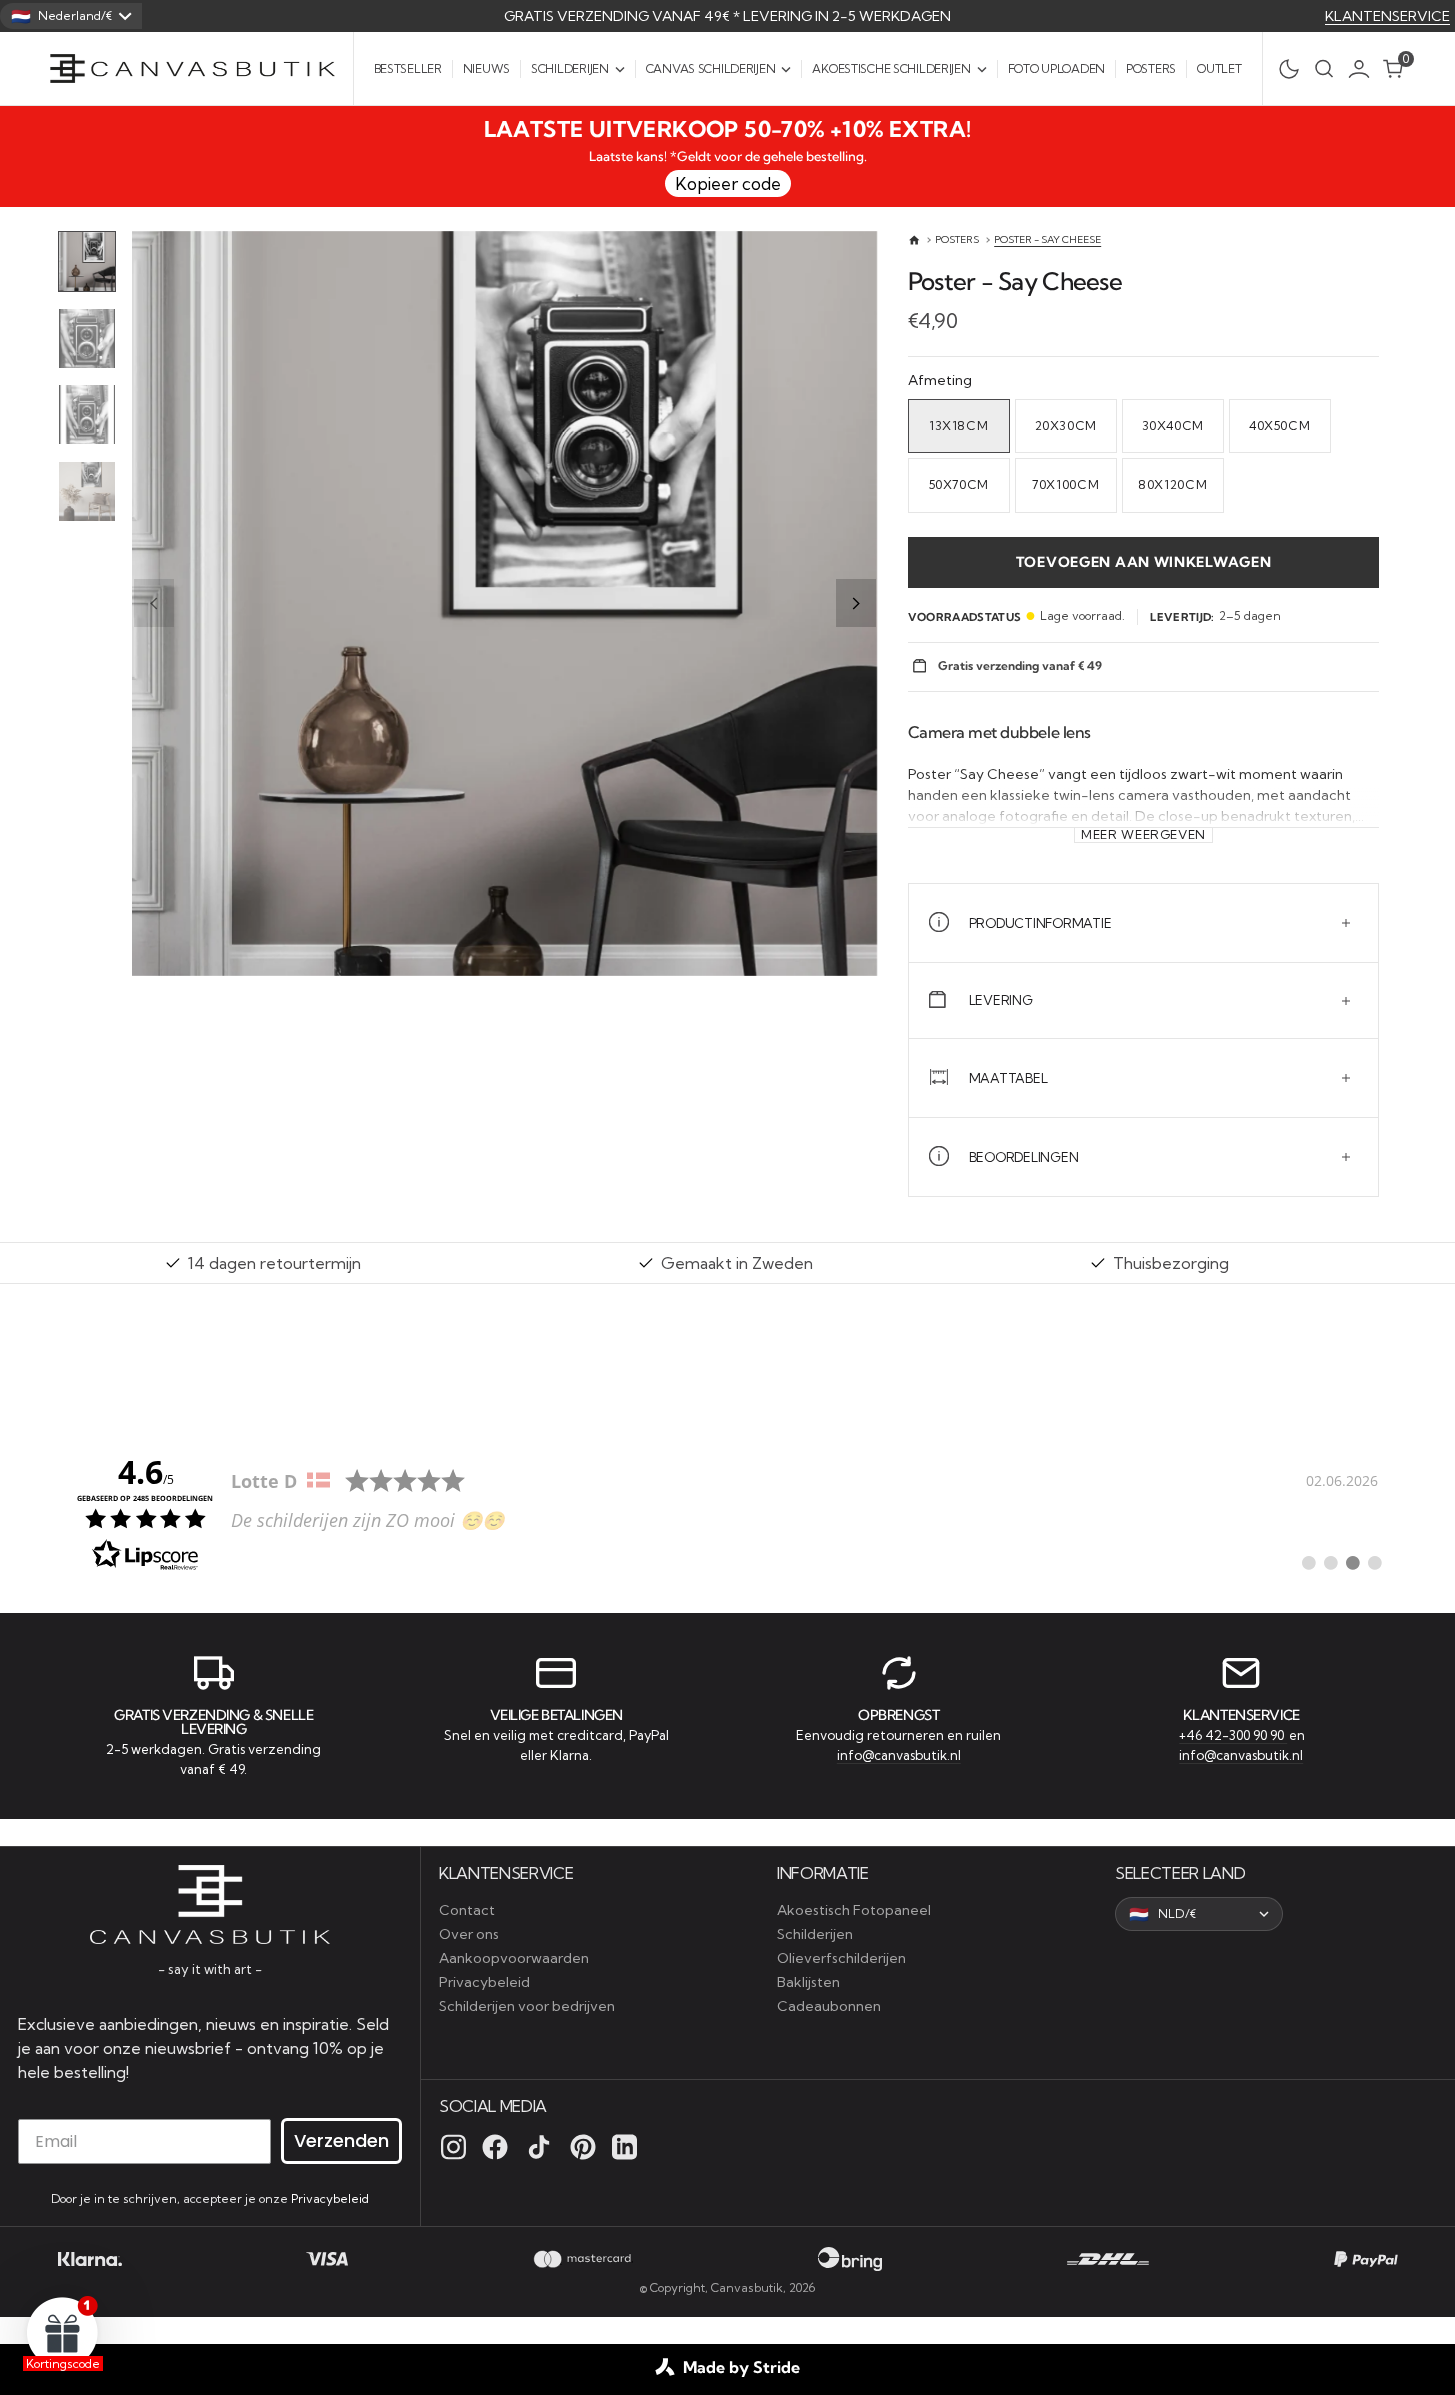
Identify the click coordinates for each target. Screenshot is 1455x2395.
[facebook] (495, 2147)
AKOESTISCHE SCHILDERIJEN (891, 68)
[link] (728, 1512)
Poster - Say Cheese (1047, 239)
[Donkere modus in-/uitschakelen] (1283, 69)
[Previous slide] (154, 603)
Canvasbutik (747, 2287)
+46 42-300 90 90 (1233, 1735)
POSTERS (957, 239)
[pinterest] (583, 2147)
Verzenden (341, 2140)
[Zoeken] (1324, 68)
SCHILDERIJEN (570, 68)
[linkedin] (624, 2147)
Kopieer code (728, 183)
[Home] (914, 240)
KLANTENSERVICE (1387, 16)
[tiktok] (539, 2147)
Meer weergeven (1143, 835)
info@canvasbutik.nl (899, 1755)
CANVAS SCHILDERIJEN (711, 68)
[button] (1364, 69)
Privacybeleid (330, 2198)
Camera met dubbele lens (999, 732)
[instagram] (453, 2147)
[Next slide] (856, 603)
